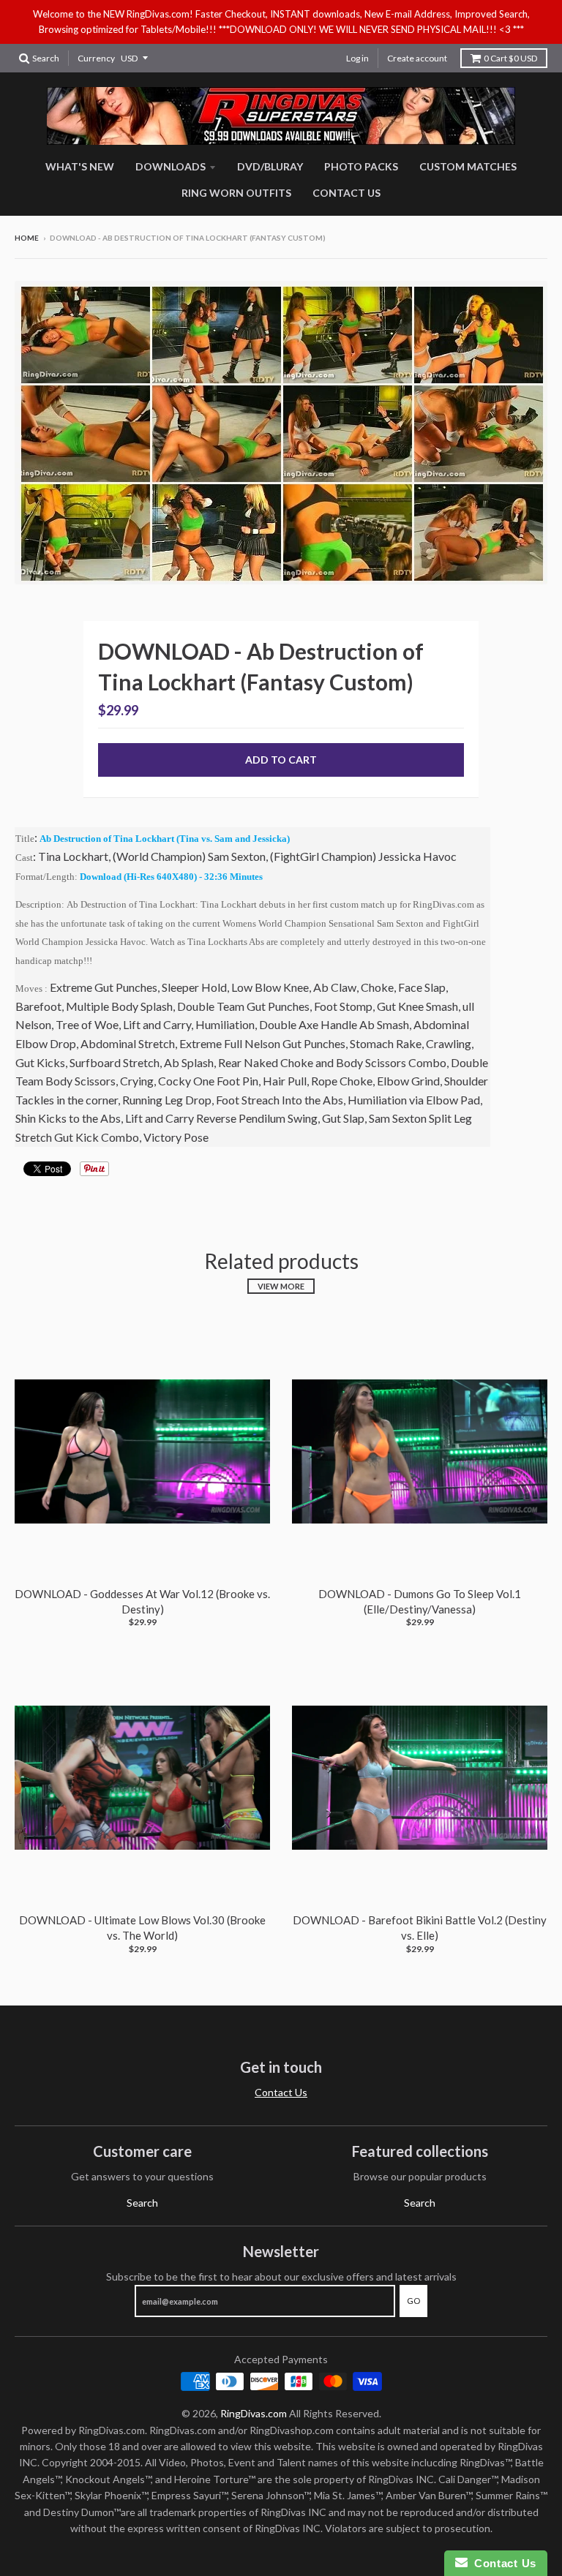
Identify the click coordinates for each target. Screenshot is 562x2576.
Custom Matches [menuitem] (468, 166)
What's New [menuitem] (80, 166)
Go (413, 2301)
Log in (357, 58)
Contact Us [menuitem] (346, 193)
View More (281, 1286)
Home (27, 238)
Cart (510, 58)
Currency (96, 58)
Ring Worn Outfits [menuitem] (236, 193)
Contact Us (281, 2092)
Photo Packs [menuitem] (361, 166)
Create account (417, 58)
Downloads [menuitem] (171, 166)
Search (142, 2203)
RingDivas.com (254, 2413)
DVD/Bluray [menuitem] (270, 166)
